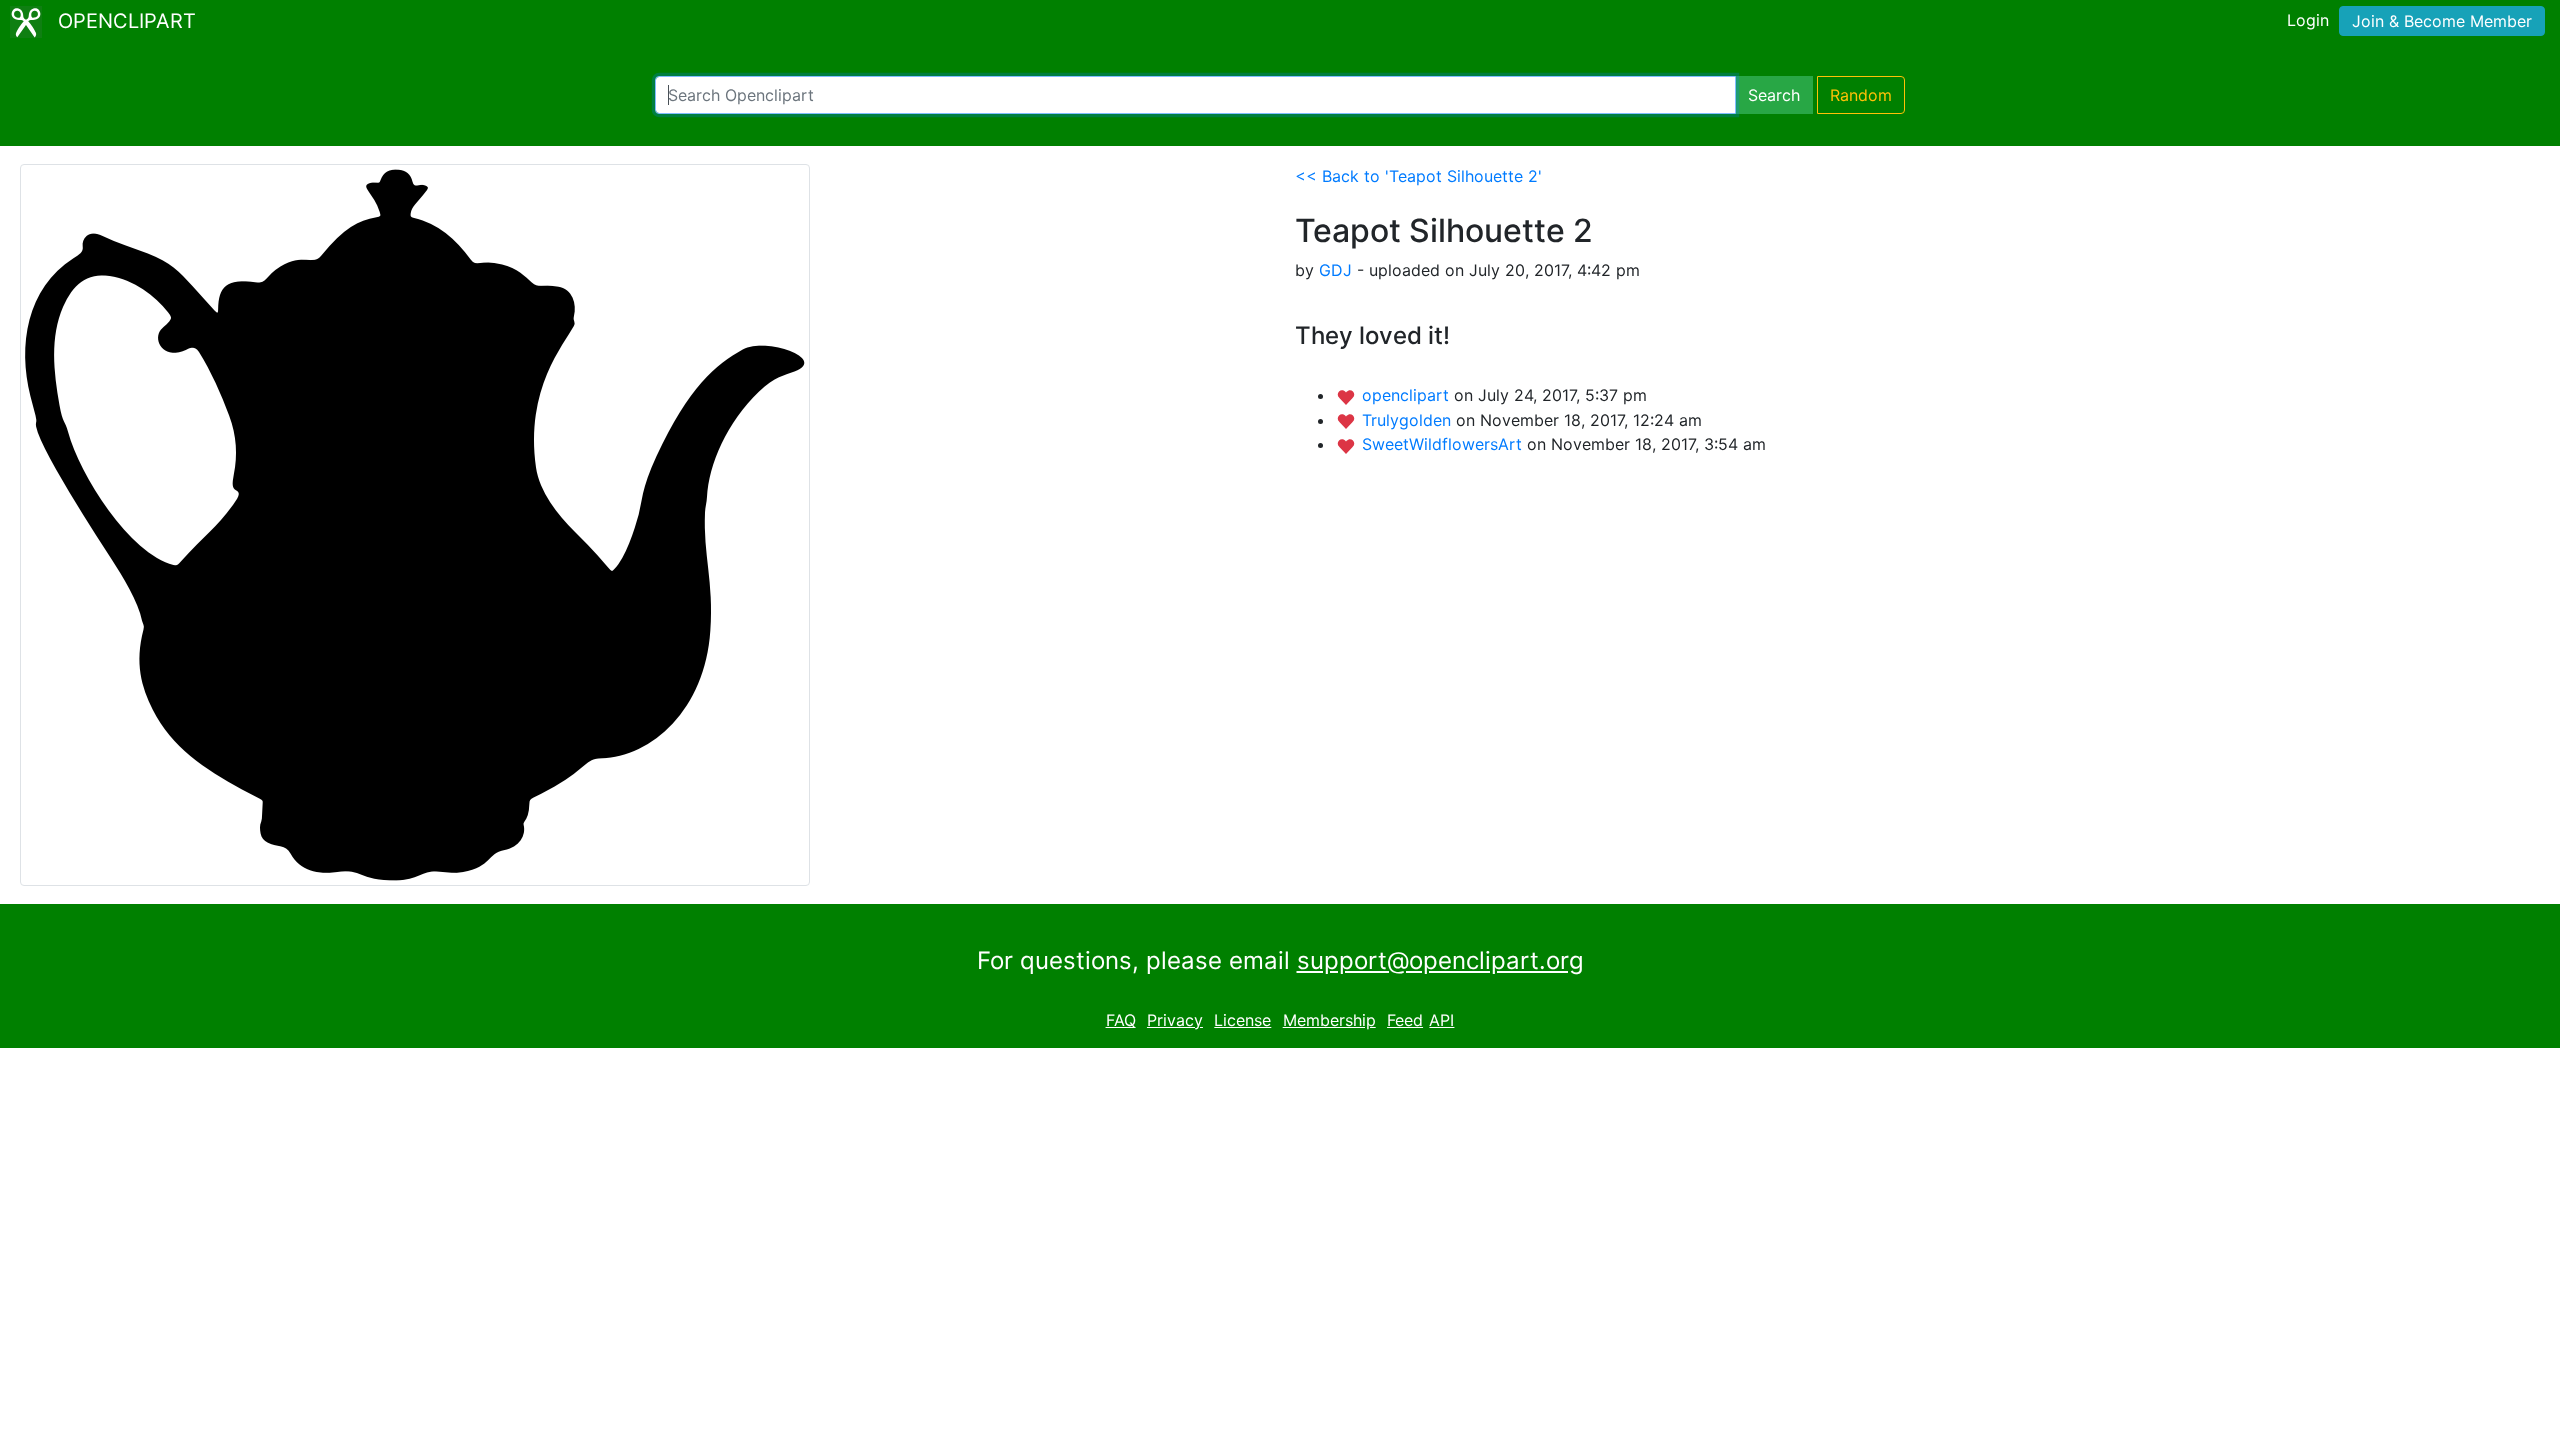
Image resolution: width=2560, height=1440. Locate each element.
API (1441, 1020)
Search (1774, 95)
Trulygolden (1409, 420)
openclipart (1408, 395)
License (1242, 1020)
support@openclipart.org (1440, 960)
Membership (1329, 1020)
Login (2308, 20)
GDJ (1335, 270)
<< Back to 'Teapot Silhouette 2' (1418, 176)
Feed (1405, 1020)
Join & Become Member (2442, 21)
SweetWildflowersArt (1444, 444)
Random (1861, 95)
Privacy (1175, 1020)
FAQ (1121, 1020)
